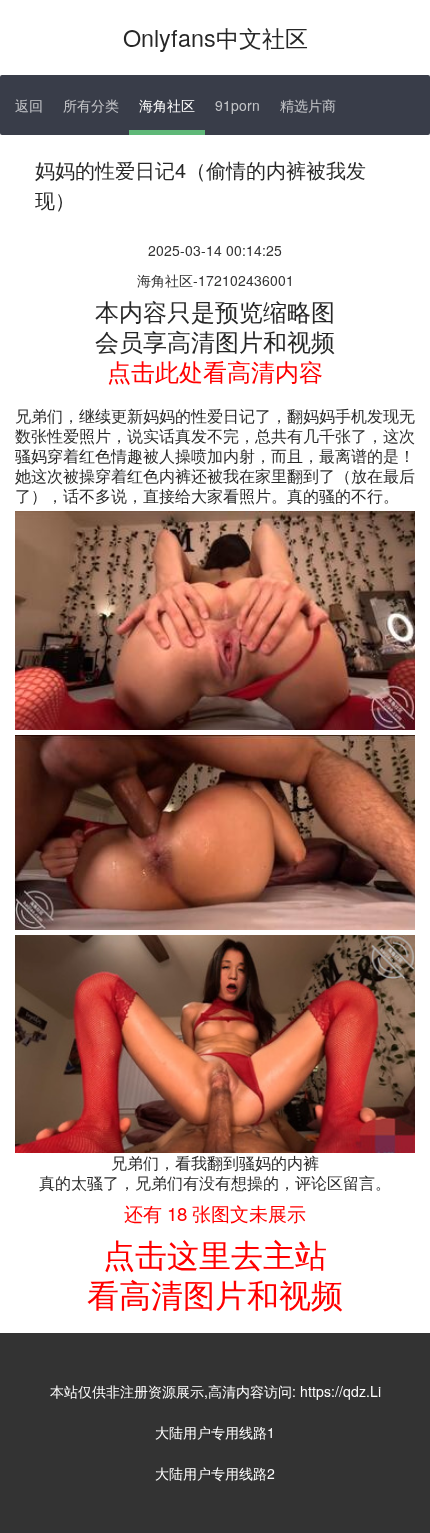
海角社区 (167, 105)
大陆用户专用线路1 (215, 1432)
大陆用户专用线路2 (215, 1473)
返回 (29, 105)
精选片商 (308, 105)
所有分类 (91, 105)
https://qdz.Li (340, 1391)
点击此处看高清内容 (215, 370)
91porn (237, 105)
